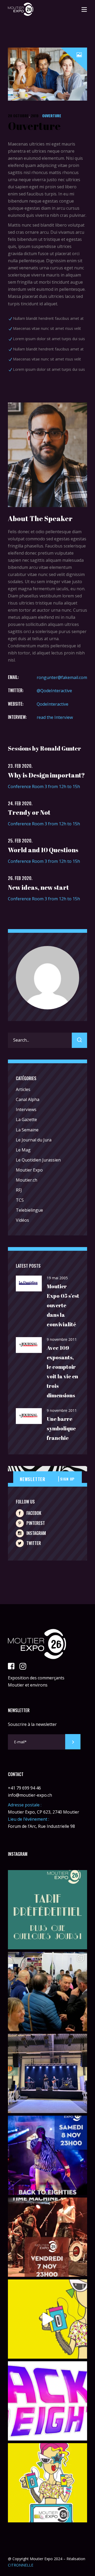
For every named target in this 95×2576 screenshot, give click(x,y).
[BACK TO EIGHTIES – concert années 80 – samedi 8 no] (47, 2401)
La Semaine (27, 1130)
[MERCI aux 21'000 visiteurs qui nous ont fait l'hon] (47, 1992)
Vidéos (22, 1220)
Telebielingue (29, 1210)
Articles (23, 1089)
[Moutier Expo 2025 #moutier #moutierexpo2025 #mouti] (47, 2319)
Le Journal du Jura (34, 1140)
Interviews (26, 1109)
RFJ (19, 1190)
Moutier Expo (29, 1170)
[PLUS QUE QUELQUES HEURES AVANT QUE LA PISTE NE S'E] (47, 2237)
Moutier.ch (27, 1180)
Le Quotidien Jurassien (38, 1160)
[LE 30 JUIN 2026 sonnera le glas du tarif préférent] (47, 1910)
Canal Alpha (28, 1099)
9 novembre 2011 (62, 1339)
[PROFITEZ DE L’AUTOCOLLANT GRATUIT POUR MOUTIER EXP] (47, 2483)
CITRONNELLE (21, 2565)
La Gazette (26, 1120)
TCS (20, 1200)
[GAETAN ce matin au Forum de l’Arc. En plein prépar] (47, 2073)
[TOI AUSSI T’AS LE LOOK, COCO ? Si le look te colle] (47, 2155)
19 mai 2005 (57, 1278)
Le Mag (23, 1150)
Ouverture (52, 116)
